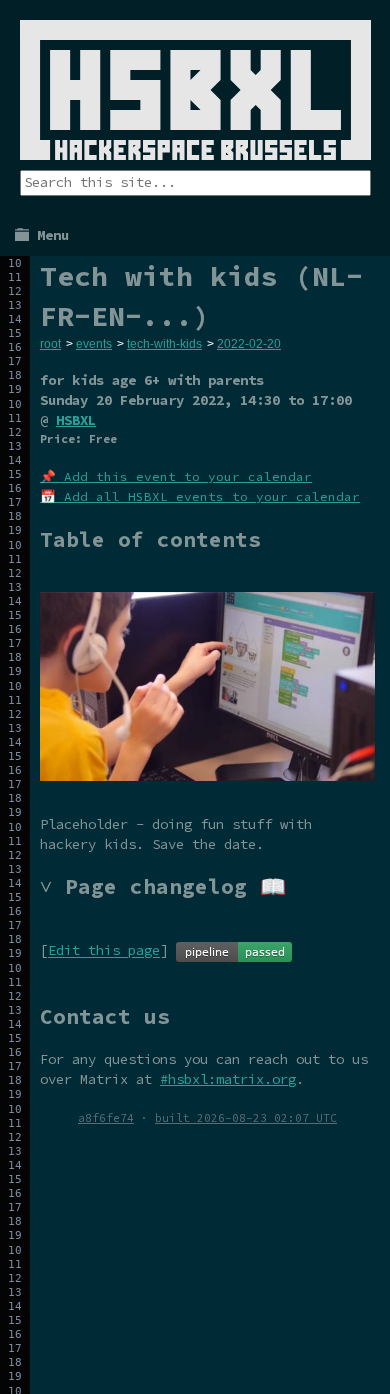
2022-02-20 (249, 344)
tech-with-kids (164, 344)
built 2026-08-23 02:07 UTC (246, 1118)
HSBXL (76, 420)
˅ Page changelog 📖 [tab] (163, 886)
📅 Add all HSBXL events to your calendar (200, 496)
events (94, 344)
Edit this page (104, 951)
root (50, 344)
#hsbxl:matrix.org (228, 1079)
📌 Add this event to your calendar (176, 476)
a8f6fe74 (106, 1118)
